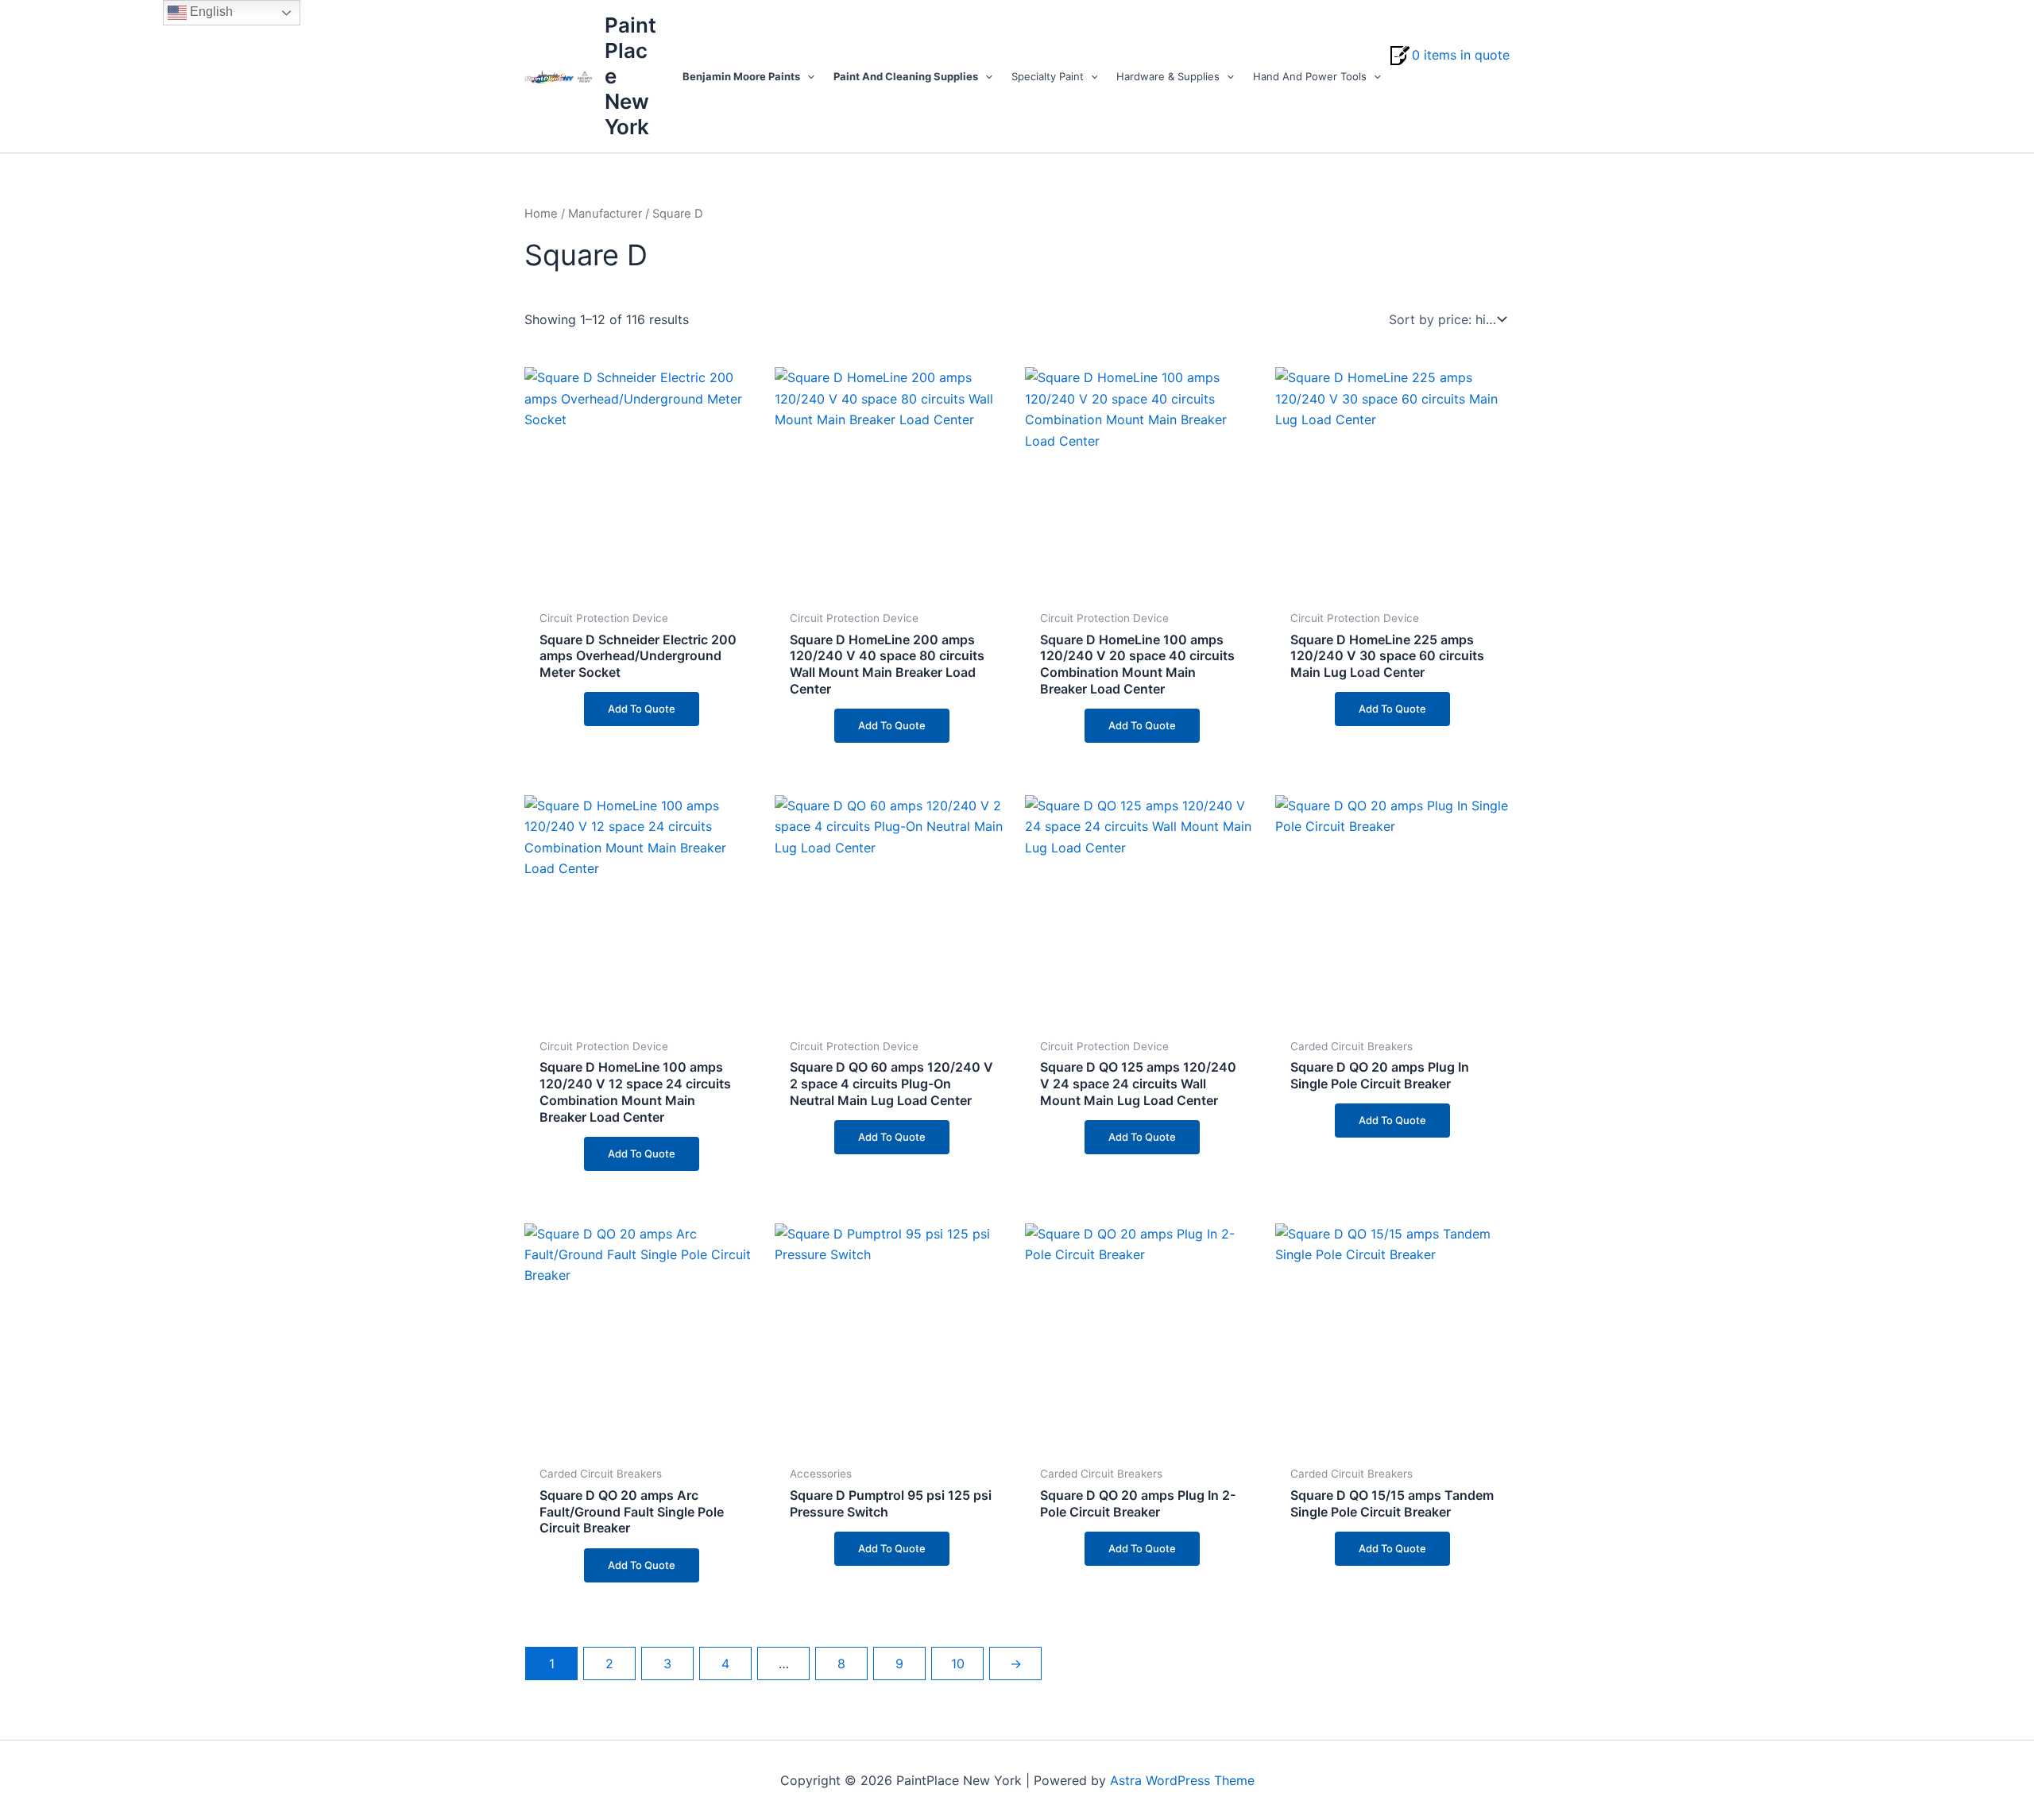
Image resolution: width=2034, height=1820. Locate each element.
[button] (807, 76)
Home (541, 214)
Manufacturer (605, 214)
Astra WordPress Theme (1182, 1780)
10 (958, 1664)
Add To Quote (642, 709)
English (210, 12)
